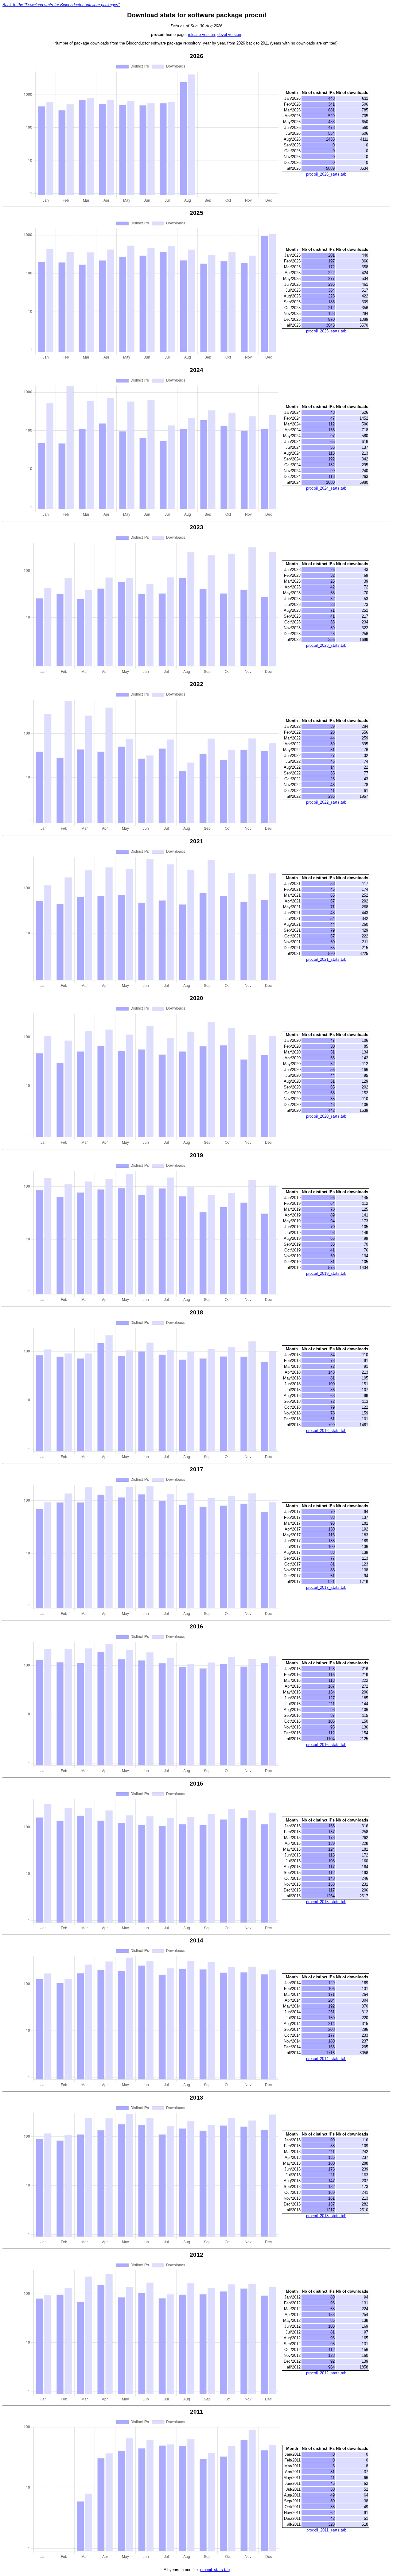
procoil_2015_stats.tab (326, 1902)
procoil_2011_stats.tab (326, 2530)
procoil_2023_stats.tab (326, 645)
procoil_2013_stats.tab (326, 2216)
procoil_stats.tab (215, 2570)
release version (201, 35)
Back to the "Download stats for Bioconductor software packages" (61, 5)
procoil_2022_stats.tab (326, 802)
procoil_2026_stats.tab (326, 174)
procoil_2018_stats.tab (326, 1431)
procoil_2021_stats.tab (326, 959)
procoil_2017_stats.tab (326, 1587)
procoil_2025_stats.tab (326, 331)
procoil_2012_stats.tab (326, 2373)
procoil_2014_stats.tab (326, 2059)
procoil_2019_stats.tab (326, 1273)
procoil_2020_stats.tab (326, 1116)
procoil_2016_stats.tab (326, 1745)
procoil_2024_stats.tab (326, 488)
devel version (229, 35)
